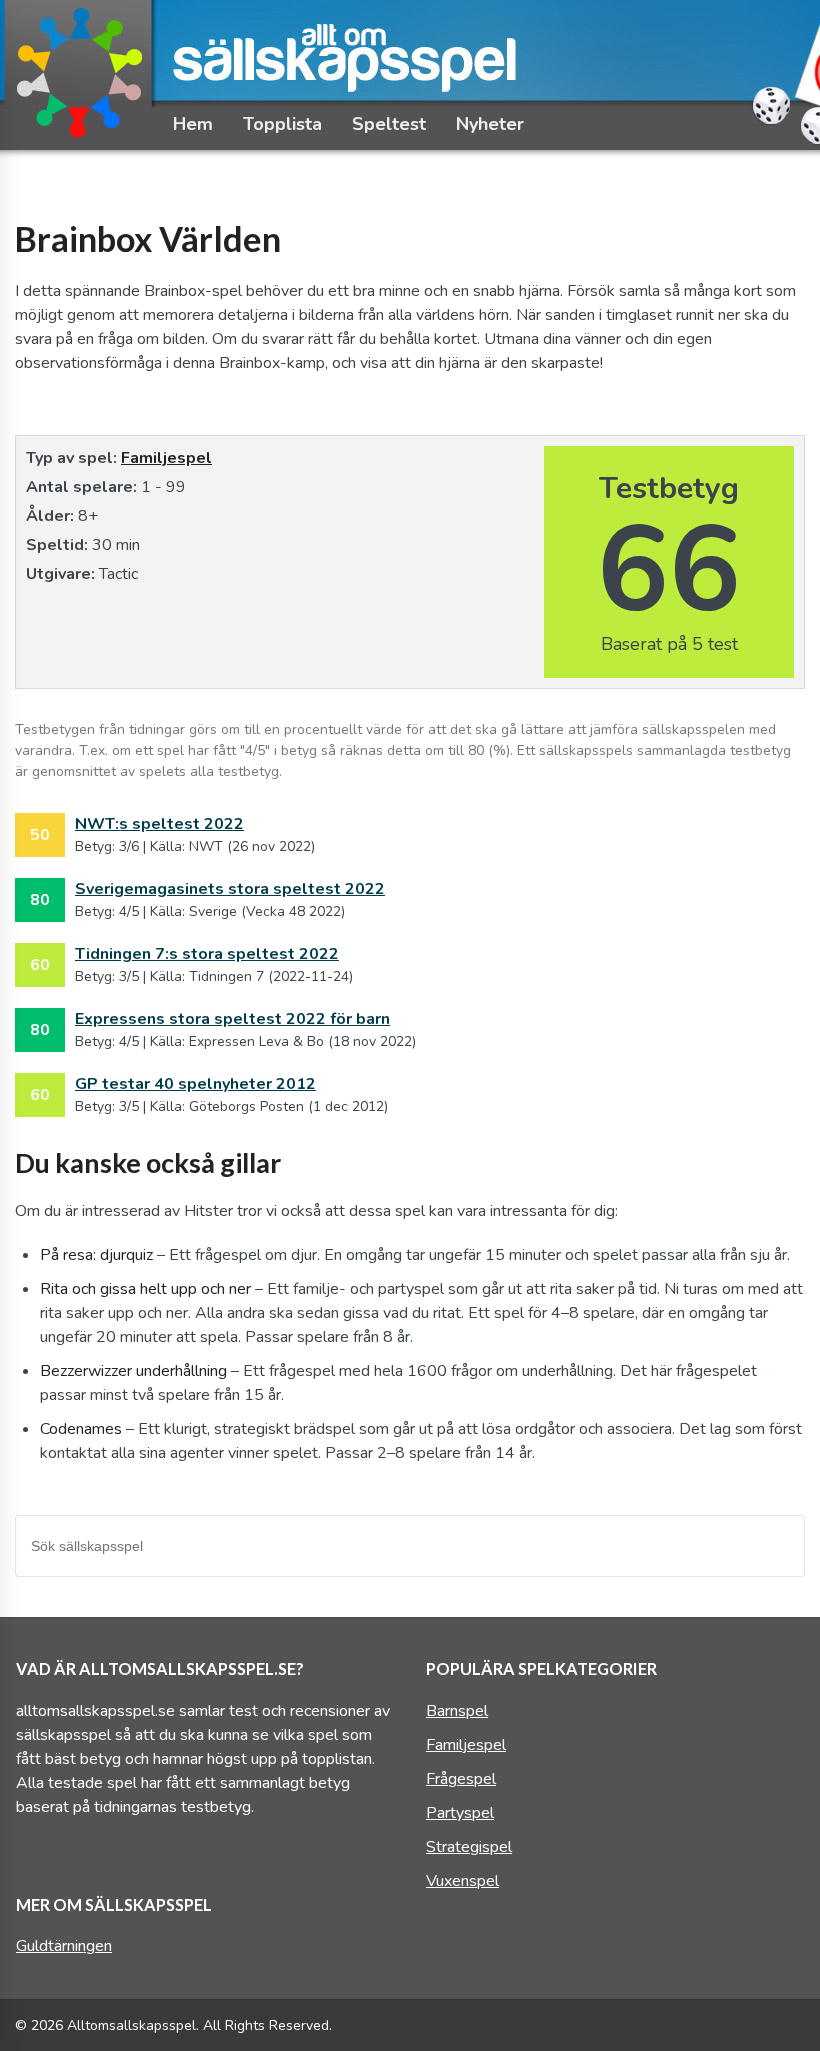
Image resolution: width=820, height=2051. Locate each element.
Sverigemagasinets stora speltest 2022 (230, 889)
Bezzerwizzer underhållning (133, 1371)
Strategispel (469, 1847)
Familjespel (166, 458)
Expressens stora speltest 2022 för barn (232, 1019)
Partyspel (460, 1813)
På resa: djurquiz (96, 1255)
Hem (193, 124)
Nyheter (490, 124)
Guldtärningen (64, 1946)
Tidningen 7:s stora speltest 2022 (207, 954)
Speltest (389, 124)
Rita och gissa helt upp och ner (145, 1289)
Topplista (282, 124)
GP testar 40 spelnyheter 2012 (195, 1084)
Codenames (81, 1429)
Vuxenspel (462, 1881)
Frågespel (461, 1779)
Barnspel (457, 1711)
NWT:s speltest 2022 (159, 824)
